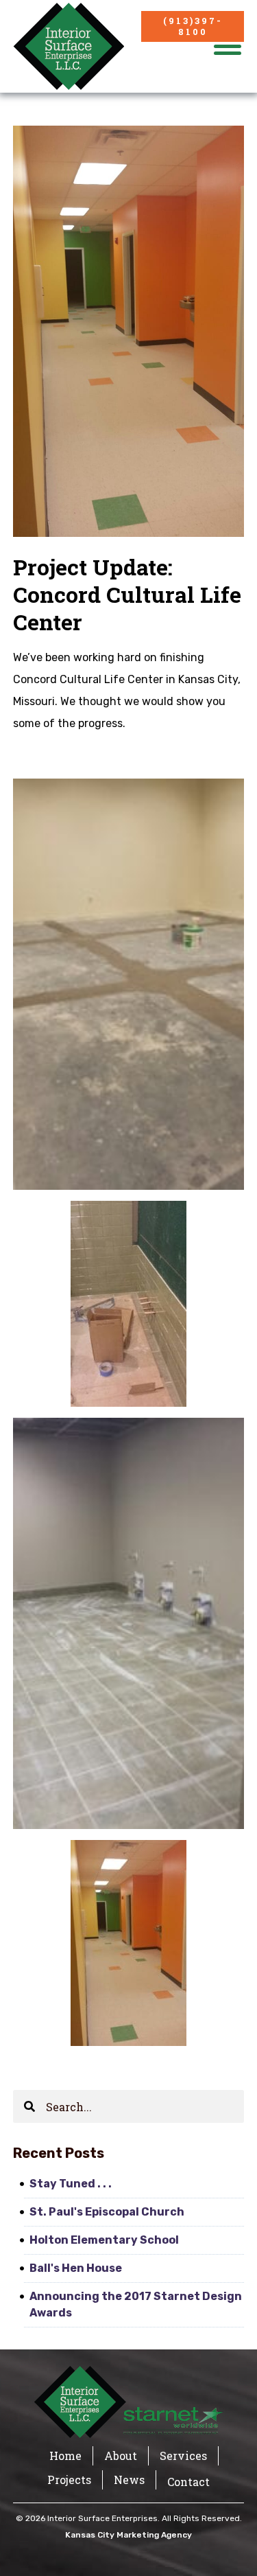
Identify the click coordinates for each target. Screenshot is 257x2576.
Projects (69, 2480)
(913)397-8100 (193, 26)
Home (65, 2456)
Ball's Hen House (76, 2268)
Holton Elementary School (104, 2240)
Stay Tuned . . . (71, 2184)
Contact (188, 2482)
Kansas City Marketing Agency (128, 2535)
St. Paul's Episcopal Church (107, 2212)
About (121, 2456)
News (129, 2480)
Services (183, 2456)
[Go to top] (227, 2545)
